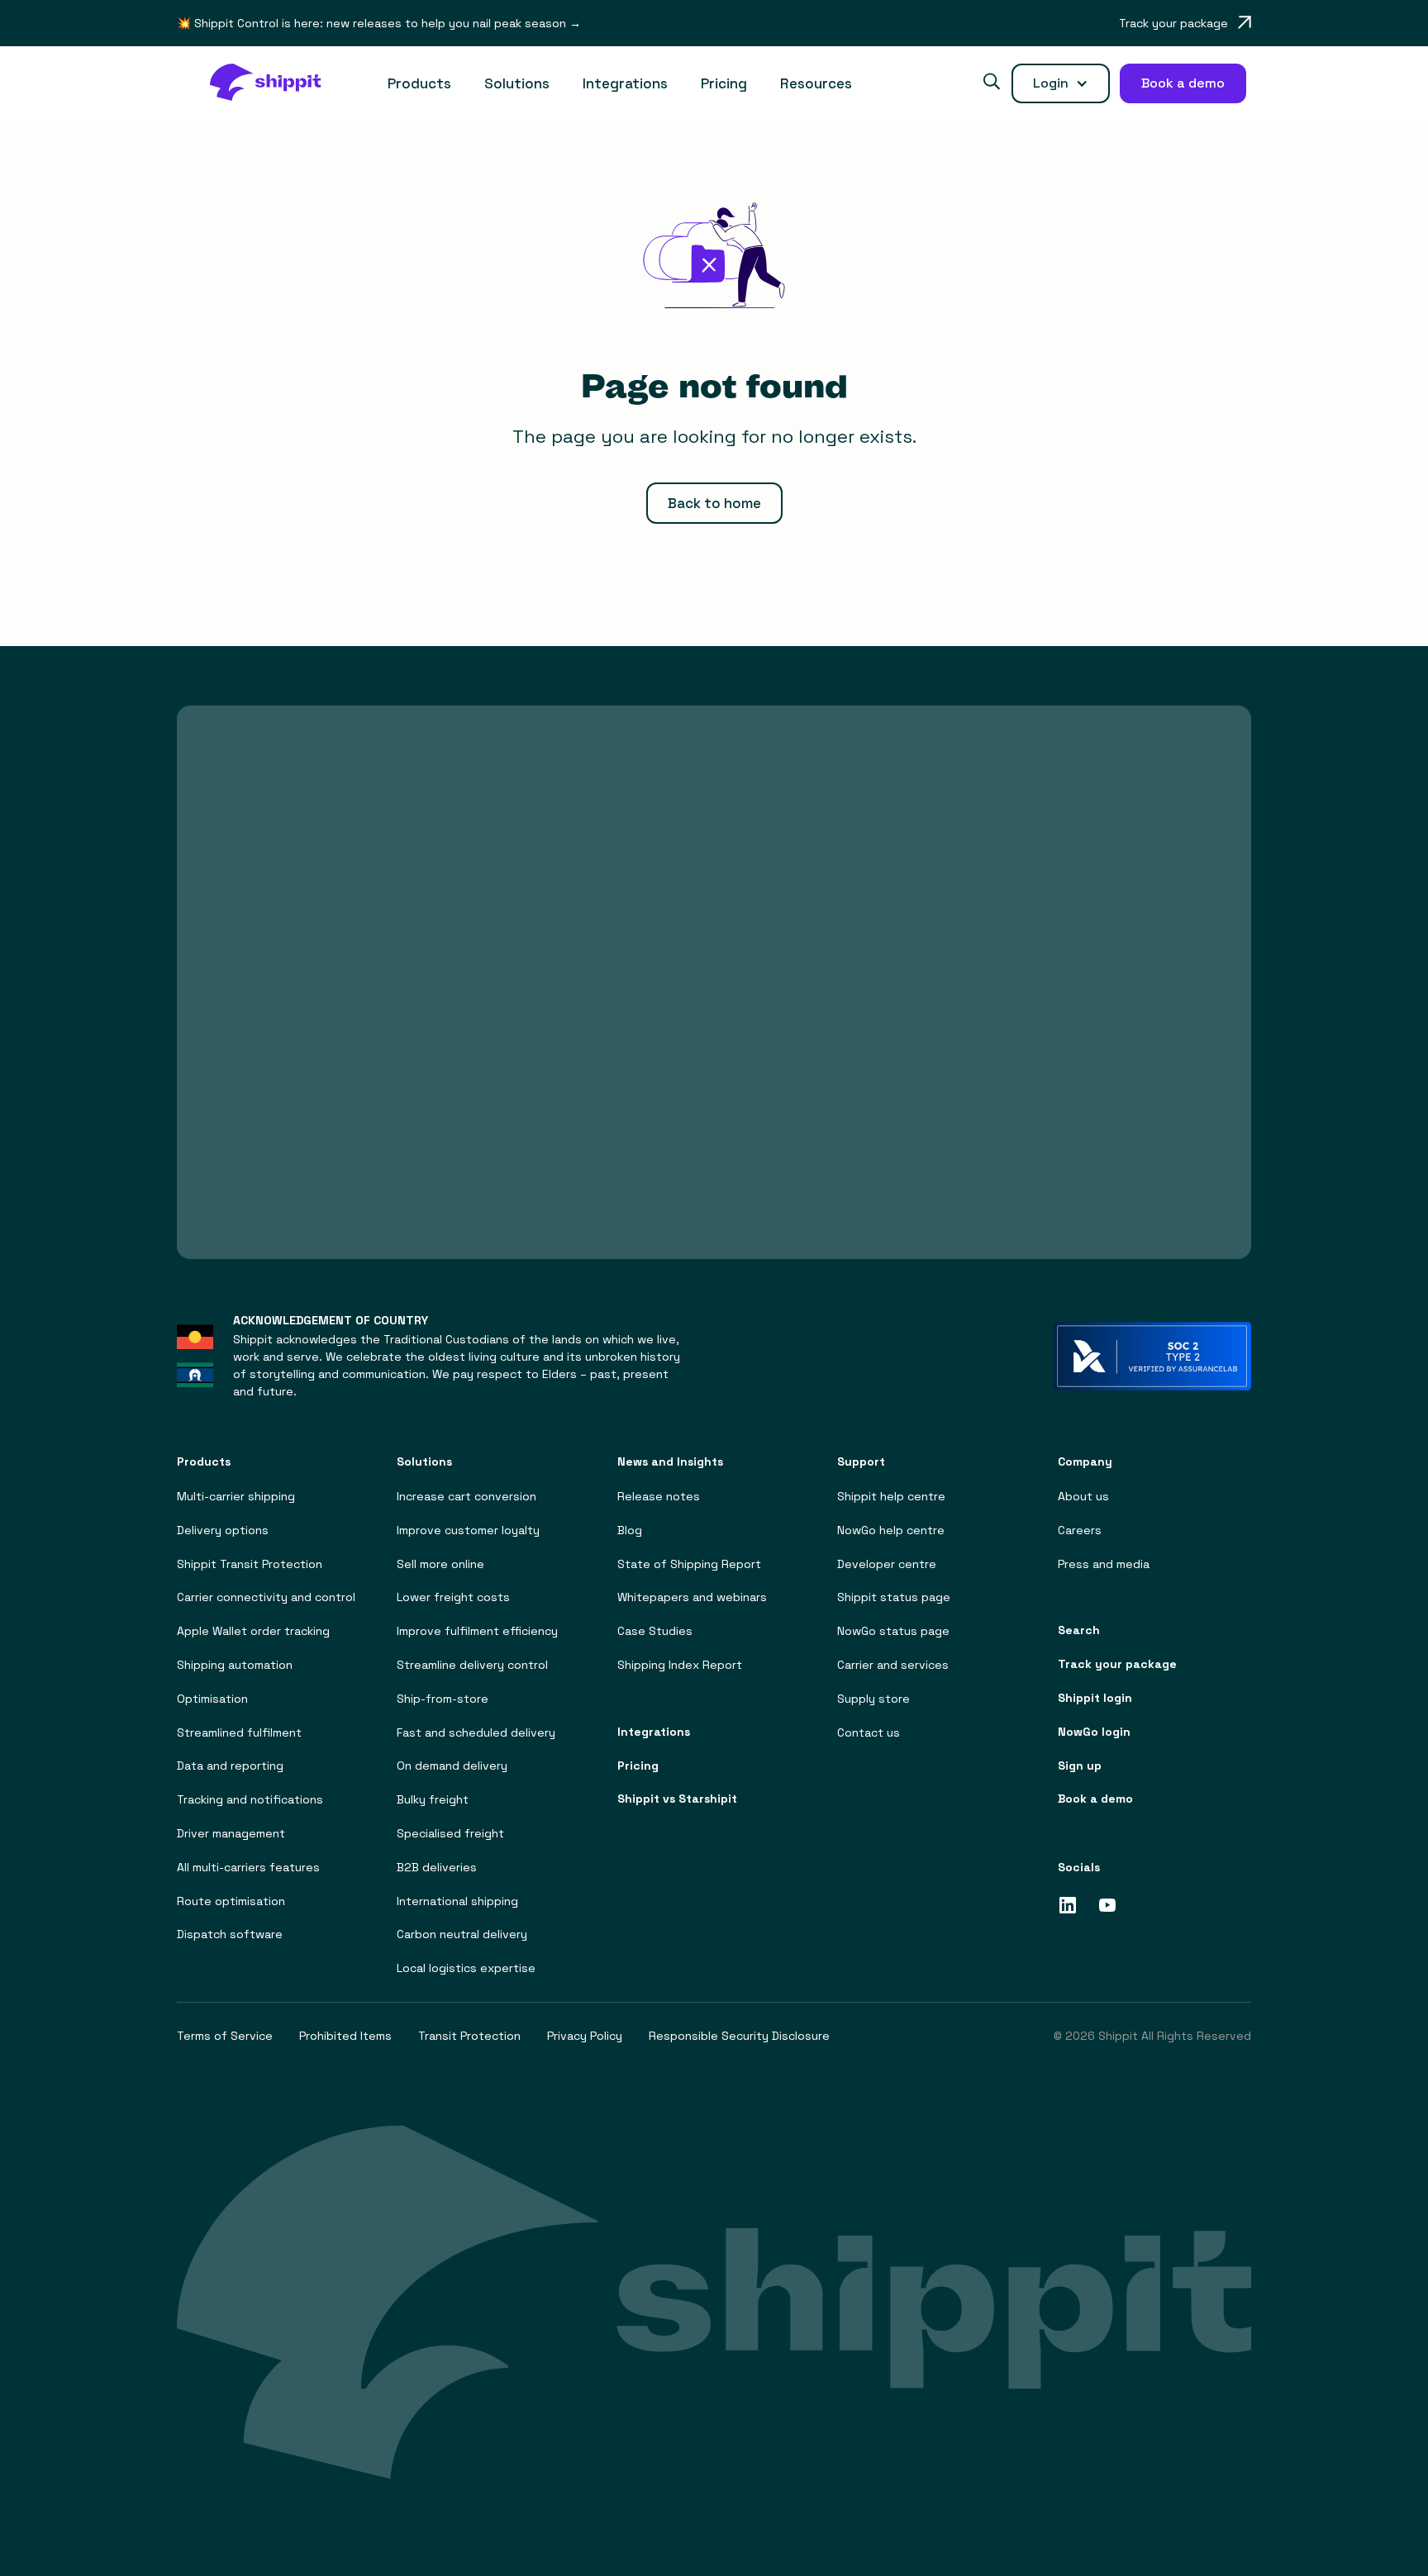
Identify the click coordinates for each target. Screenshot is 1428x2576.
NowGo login (1094, 1732)
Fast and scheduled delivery (476, 1733)
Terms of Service (225, 2036)
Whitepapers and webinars (692, 1597)
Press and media (1104, 1564)
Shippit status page (894, 1597)
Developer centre (887, 1564)
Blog (630, 1530)
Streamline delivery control (472, 1665)
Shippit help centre (891, 1497)
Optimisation (212, 1699)
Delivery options (223, 1530)
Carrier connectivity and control (266, 1597)
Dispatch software (230, 1934)
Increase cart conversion (466, 1497)
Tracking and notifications (250, 1800)
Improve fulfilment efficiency (477, 1631)
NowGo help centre (891, 1530)
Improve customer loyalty (468, 1530)
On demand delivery (452, 1766)
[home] (274, 84)
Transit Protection (469, 2036)
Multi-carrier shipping (236, 1497)
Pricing (724, 83)
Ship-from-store (443, 1699)
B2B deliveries (437, 1868)
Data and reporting (230, 1766)
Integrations (625, 83)
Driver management (231, 1834)
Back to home (714, 503)
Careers (1080, 1530)
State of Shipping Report (689, 1564)
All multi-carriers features (248, 1868)
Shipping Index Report (680, 1665)
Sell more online (440, 1564)
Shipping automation (235, 1665)
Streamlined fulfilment (239, 1733)
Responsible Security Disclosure (739, 2036)
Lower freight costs (453, 1597)
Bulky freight (433, 1800)
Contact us (869, 1733)
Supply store (873, 1699)
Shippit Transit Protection (250, 1564)
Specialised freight (450, 1834)
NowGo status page (893, 1631)
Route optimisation (231, 1901)
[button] (419, 84)
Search (1079, 1630)
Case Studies (655, 1631)
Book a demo (1095, 1799)
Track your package (1117, 1664)
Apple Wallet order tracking (253, 1631)
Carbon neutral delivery (462, 1934)
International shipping (457, 1901)
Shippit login (1095, 1698)
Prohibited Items (345, 2036)
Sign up (1080, 1766)
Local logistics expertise (466, 1968)
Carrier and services (893, 1665)
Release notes (659, 1497)
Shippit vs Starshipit (677, 1799)
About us (1083, 1497)
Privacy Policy (585, 2036)
